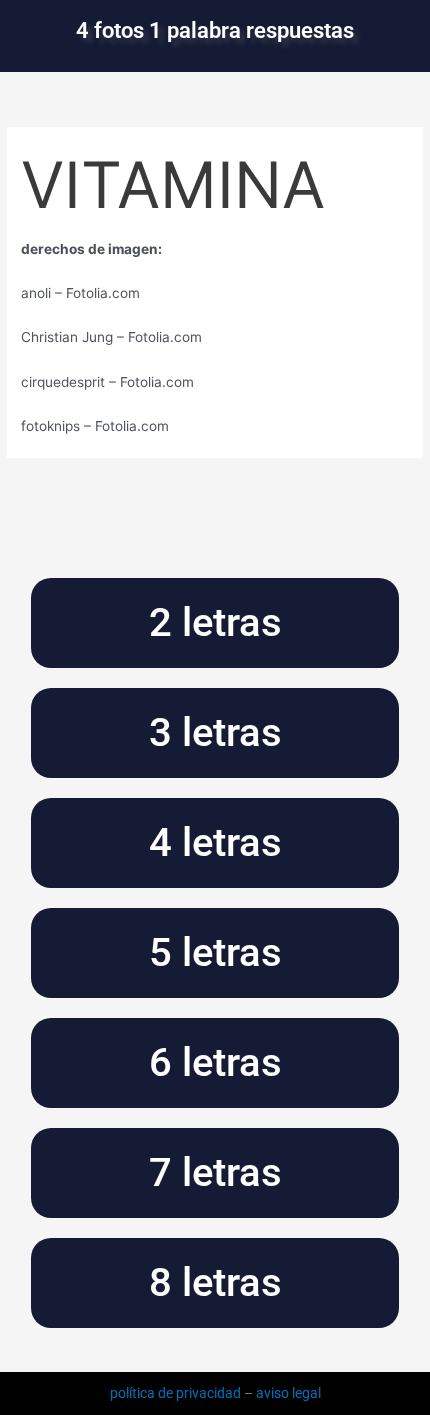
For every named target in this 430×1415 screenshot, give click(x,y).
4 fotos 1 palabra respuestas (215, 30)
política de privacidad (177, 1393)
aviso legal (288, 1393)
